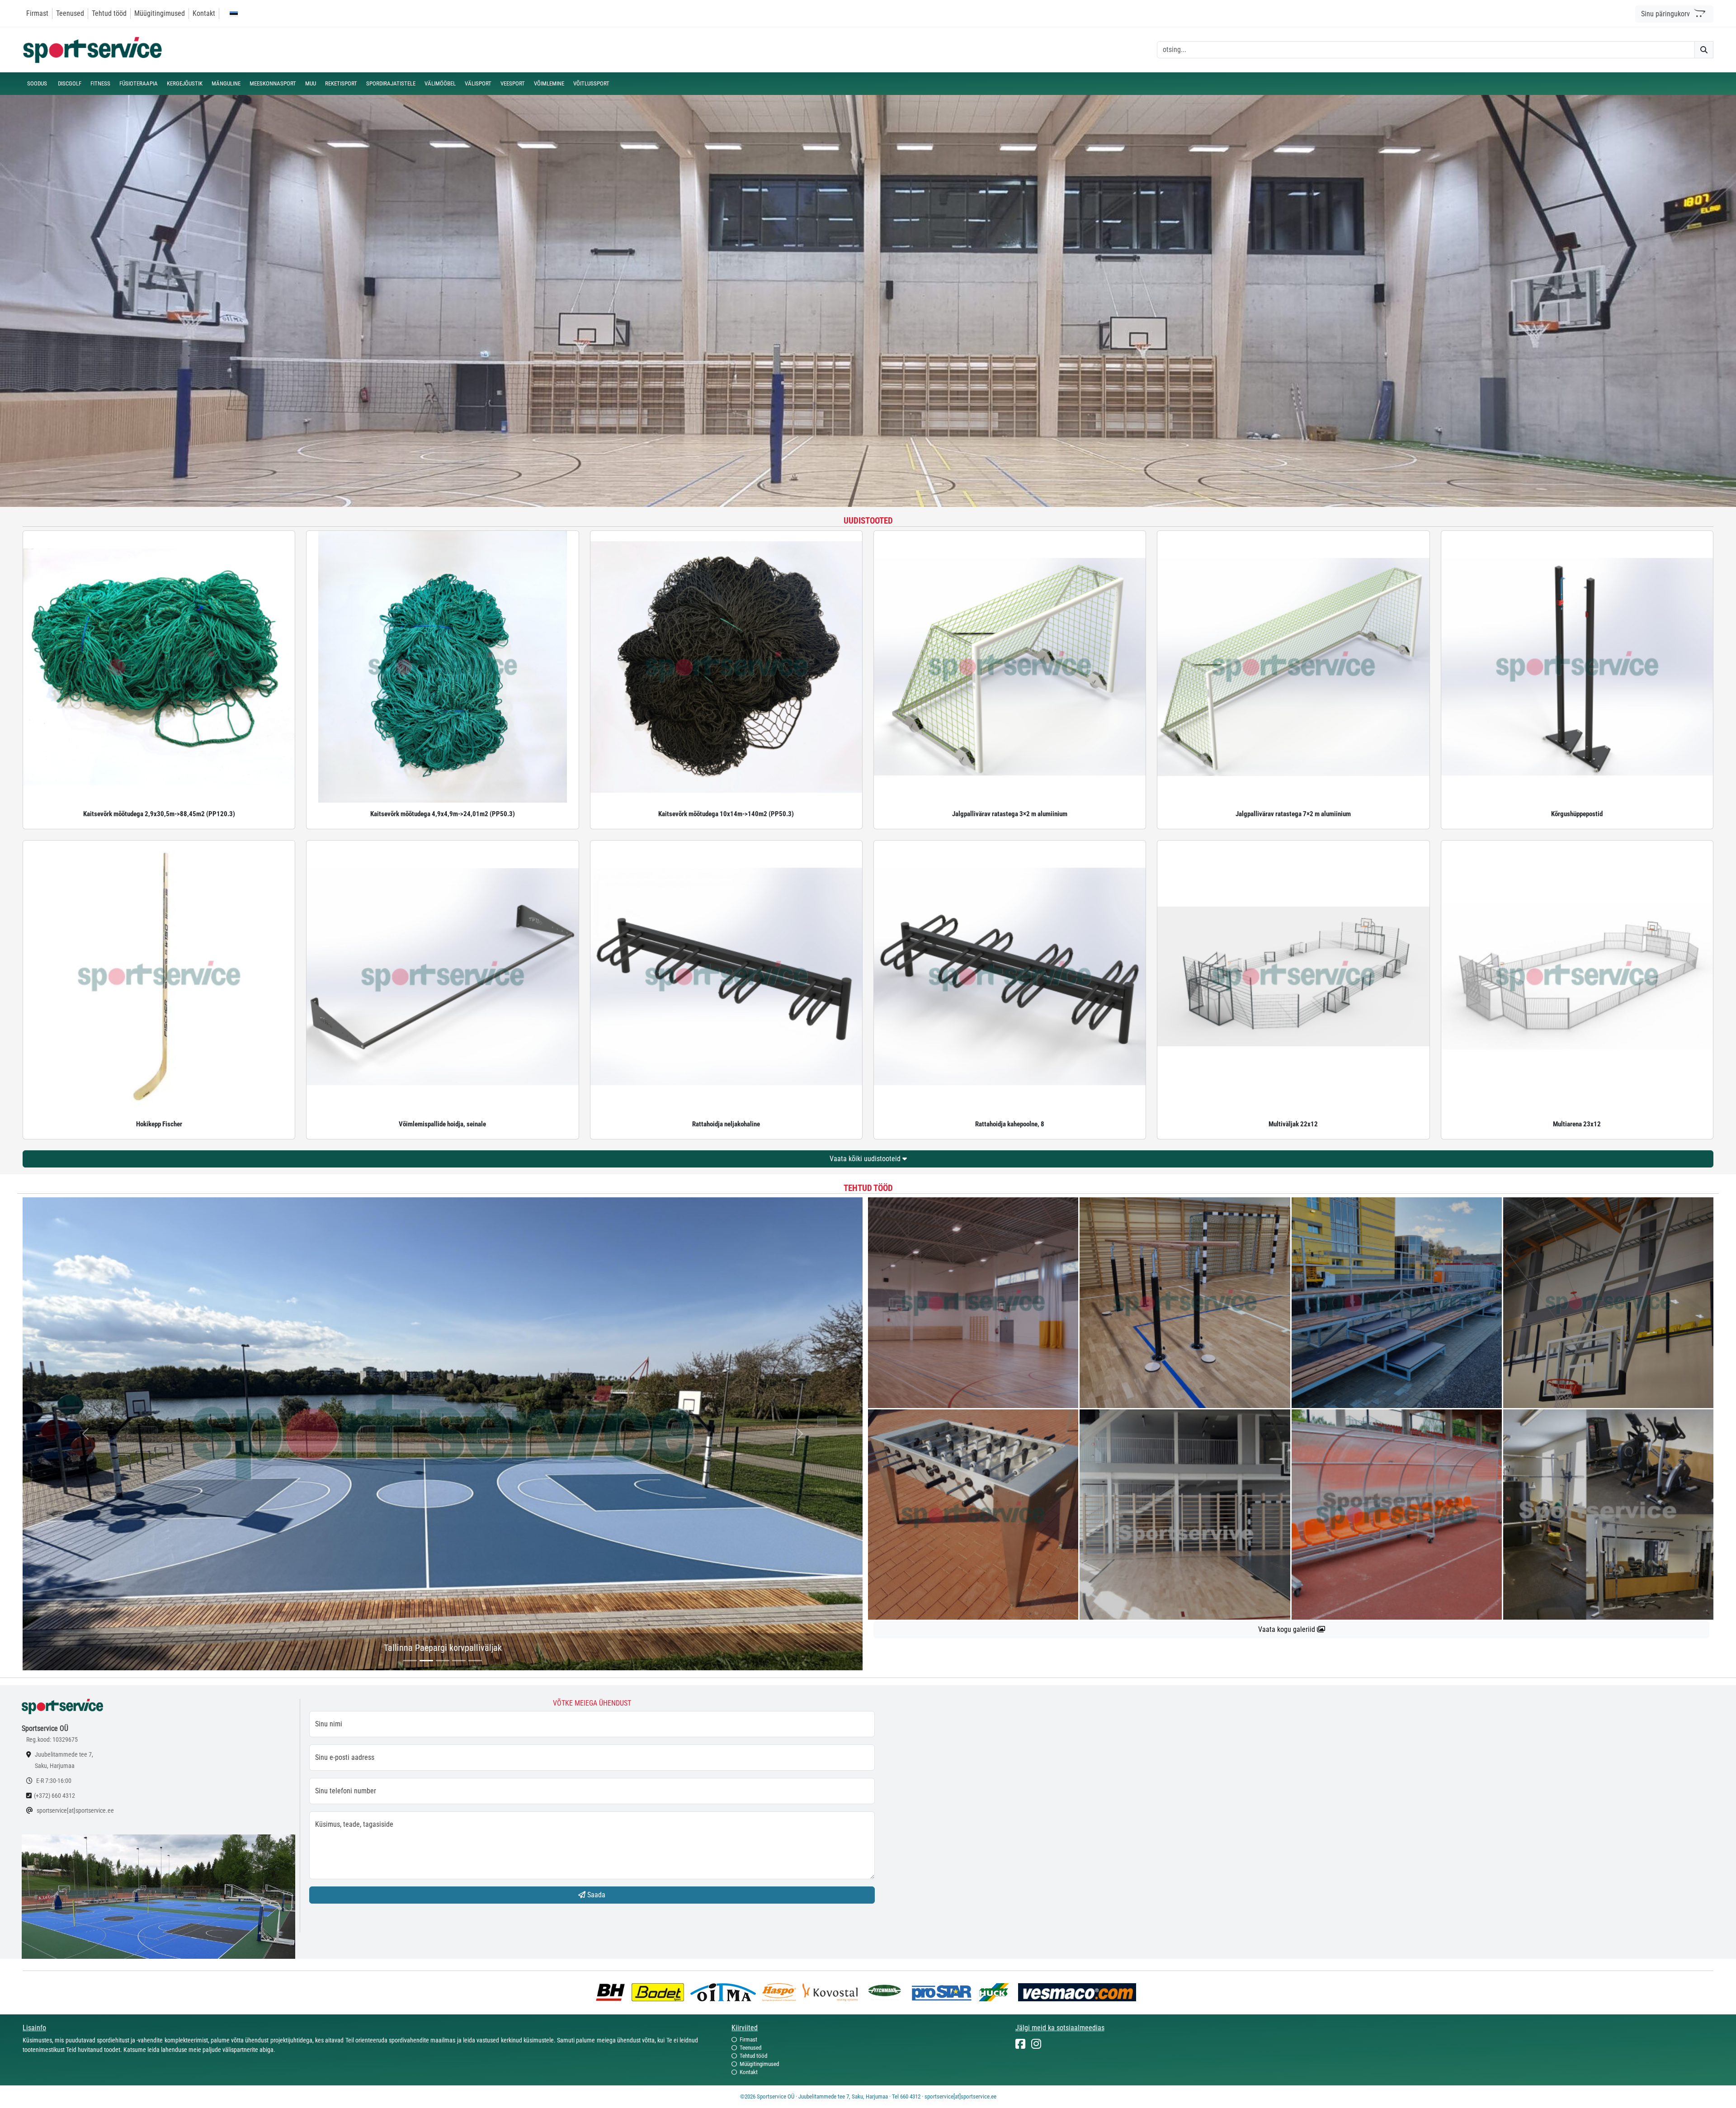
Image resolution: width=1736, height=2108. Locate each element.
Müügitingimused (160, 13)
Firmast (37, 13)
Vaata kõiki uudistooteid (866, 1159)
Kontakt (204, 13)
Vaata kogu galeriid (1288, 1629)
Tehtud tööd (109, 13)
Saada (595, 1895)
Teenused (70, 13)
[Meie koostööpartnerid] (613, 1992)
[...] (410, 1661)
